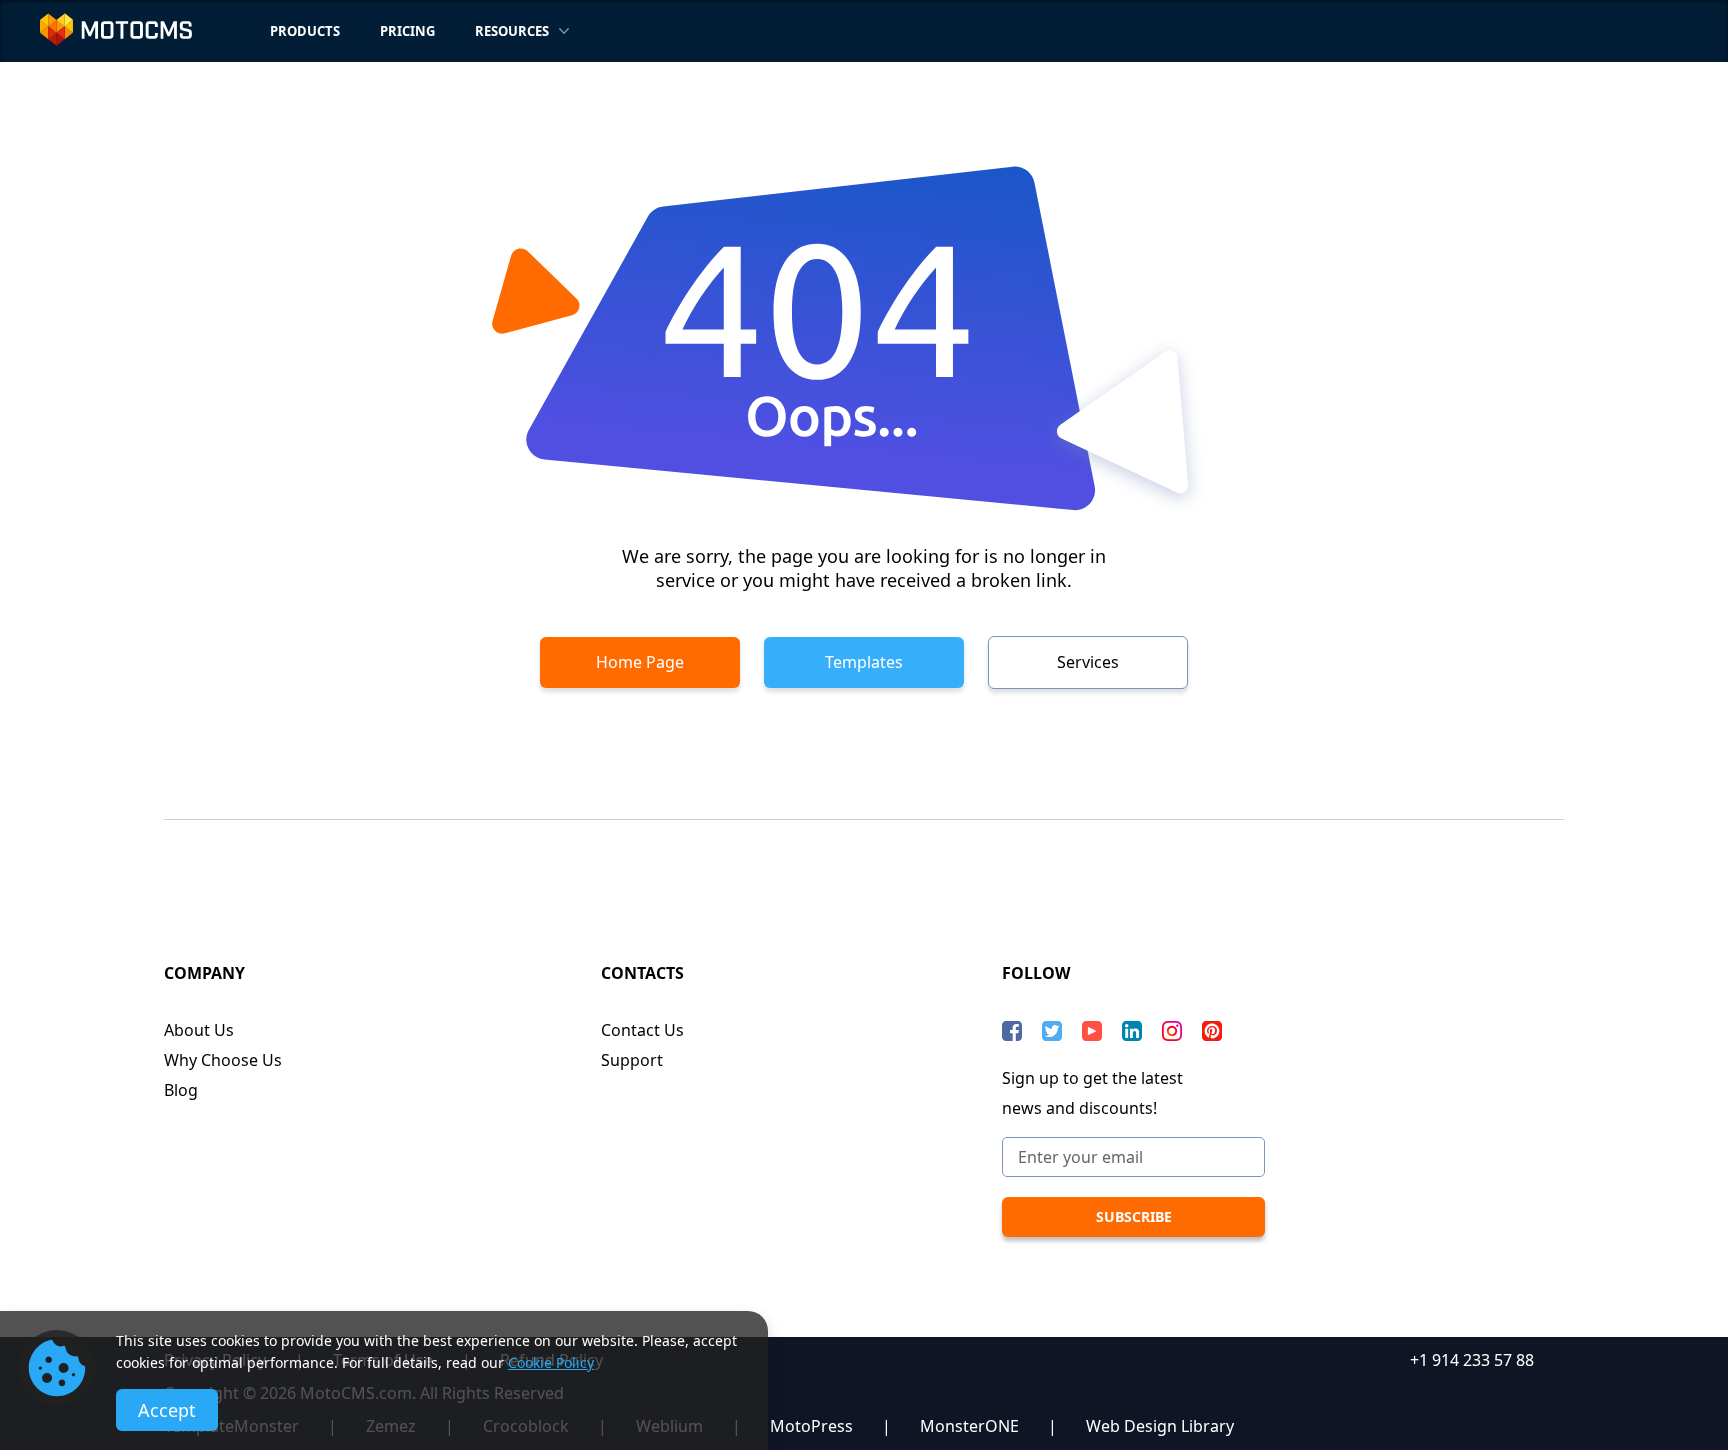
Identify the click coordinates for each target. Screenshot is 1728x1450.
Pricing (407, 31)
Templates (864, 662)
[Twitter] (1052, 1031)
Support (632, 1060)
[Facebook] (1012, 1031)
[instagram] (1172, 1031)
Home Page (640, 662)
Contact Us (642, 1030)
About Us (199, 1030)
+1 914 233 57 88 (1472, 1360)
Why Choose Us (223, 1060)
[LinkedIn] (1132, 1031)
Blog (181, 1090)
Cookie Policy (551, 1362)
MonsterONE (969, 1426)
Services (1088, 662)
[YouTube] (1092, 1031)
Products (305, 31)
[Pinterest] (1212, 1031)
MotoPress (811, 1426)
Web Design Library (1160, 1426)
